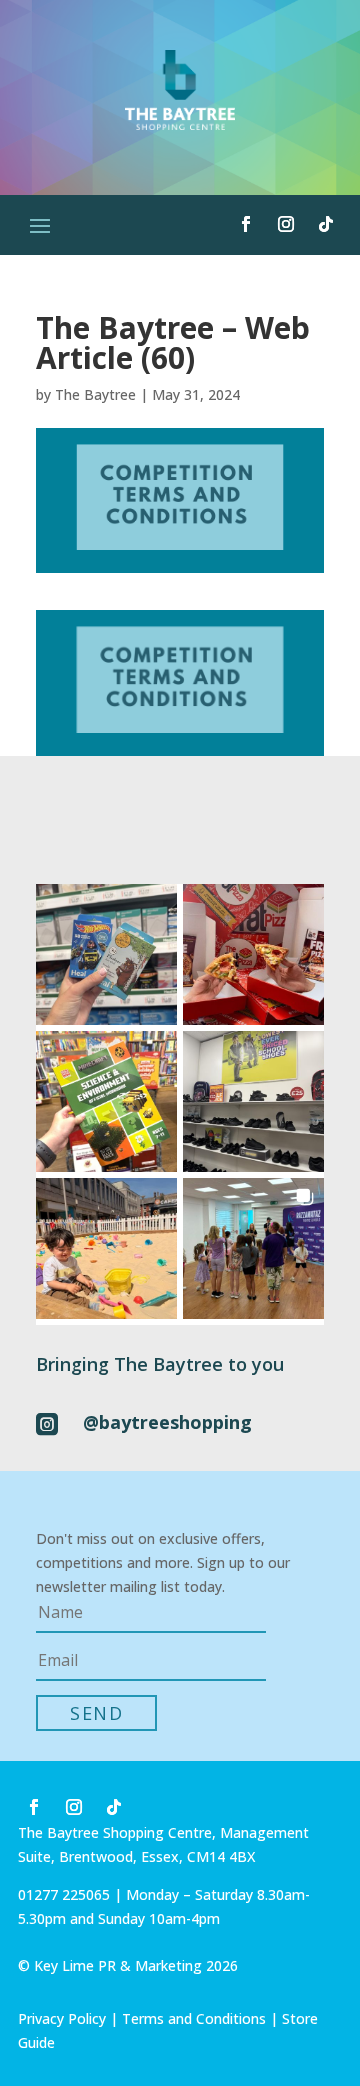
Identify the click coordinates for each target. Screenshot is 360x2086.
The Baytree (95, 394)
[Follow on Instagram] (286, 224)
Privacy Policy (62, 2018)
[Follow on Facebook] (246, 224)
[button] (106, 954)
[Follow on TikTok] (326, 224)
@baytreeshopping (167, 1422)
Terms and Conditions (194, 2018)
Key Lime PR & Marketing (120, 1965)
